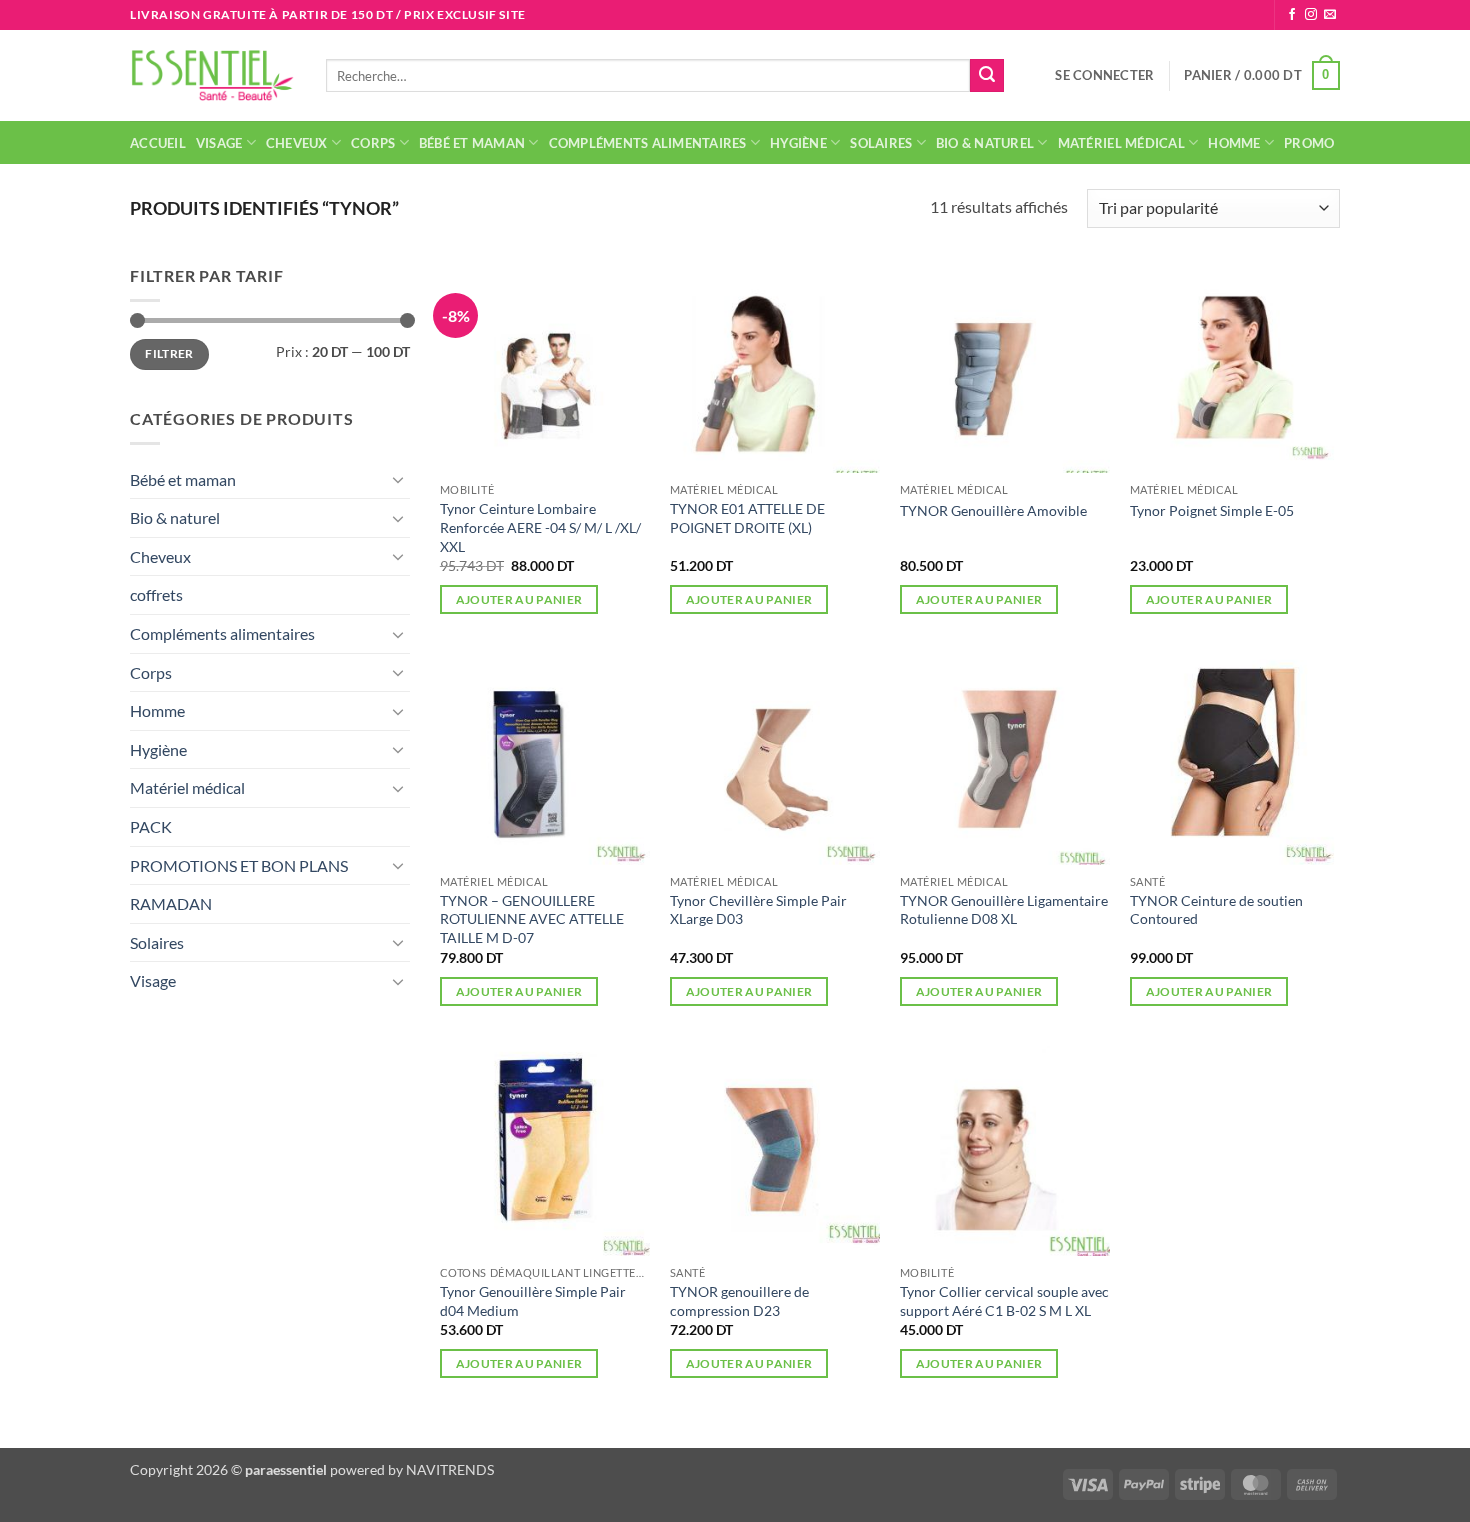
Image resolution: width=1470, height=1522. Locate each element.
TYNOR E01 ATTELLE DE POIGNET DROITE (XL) (747, 518)
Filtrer (169, 353)
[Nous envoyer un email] (1330, 15)
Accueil (158, 143)
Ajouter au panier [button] (519, 599)
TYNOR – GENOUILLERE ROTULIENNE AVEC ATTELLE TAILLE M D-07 (532, 919)
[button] (1104, 75)
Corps (373, 143)
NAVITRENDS (450, 1469)
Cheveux (297, 143)
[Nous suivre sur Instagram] (1311, 15)
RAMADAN (171, 903)
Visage (219, 143)
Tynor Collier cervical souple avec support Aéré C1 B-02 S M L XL (1004, 1301)
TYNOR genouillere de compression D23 (739, 1301)
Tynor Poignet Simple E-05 (1212, 510)
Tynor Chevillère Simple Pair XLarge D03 (758, 910)
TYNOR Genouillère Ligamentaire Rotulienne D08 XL (1004, 910)
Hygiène (798, 143)
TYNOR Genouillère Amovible (993, 510)
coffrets (156, 594)
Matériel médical (1121, 143)
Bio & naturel (985, 143)
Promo (1309, 143)
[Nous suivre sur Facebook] (1292, 15)
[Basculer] (398, 479)
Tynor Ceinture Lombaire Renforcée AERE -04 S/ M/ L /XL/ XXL (540, 527)
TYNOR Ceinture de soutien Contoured (1216, 910)
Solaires (881, 143)
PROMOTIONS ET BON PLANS (239, 865)
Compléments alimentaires (648, 143)
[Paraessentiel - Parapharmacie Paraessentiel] (213, 75)
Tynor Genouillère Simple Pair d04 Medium (533, 1301)
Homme (1234, 143)
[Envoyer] (987, 76)
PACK (151, 826)
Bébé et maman (472, 143)
